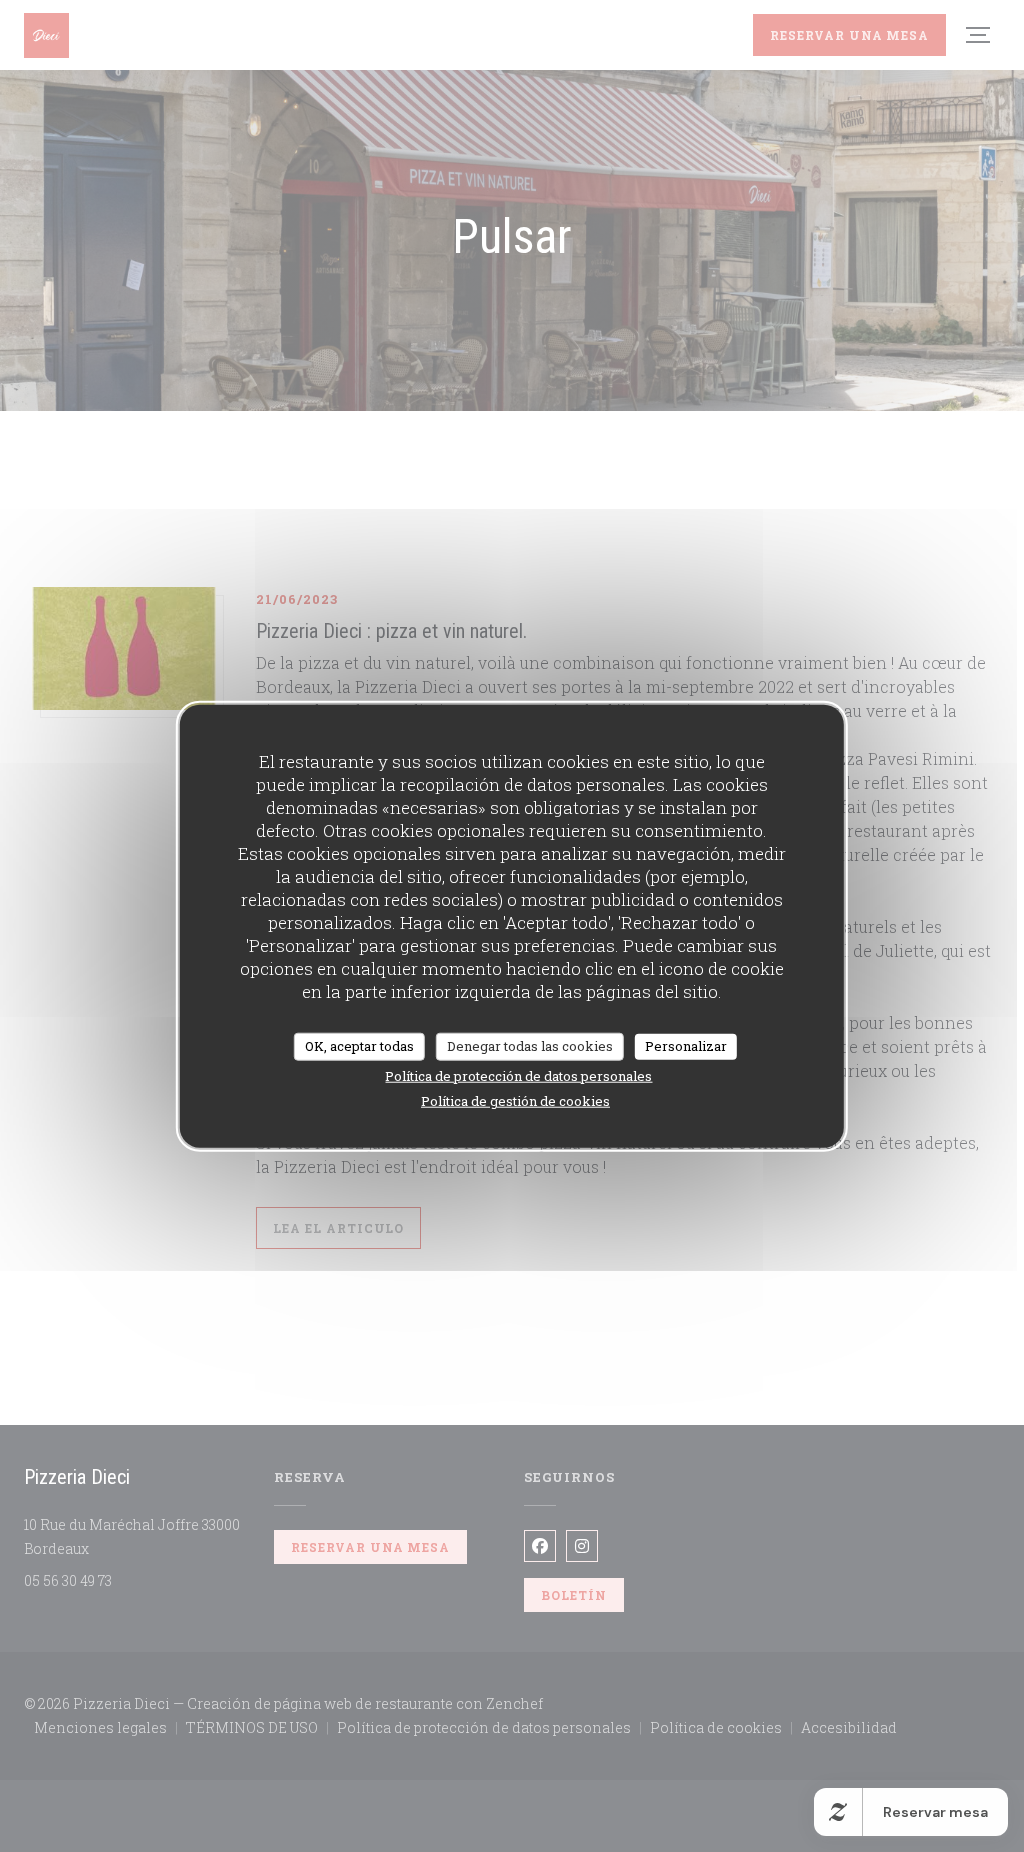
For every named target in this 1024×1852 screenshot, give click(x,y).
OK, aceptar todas (359, 1046)
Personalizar (686, 1046)
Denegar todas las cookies (530, 1046)
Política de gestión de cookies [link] (515, 1100)
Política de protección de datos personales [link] (518, 1075)
